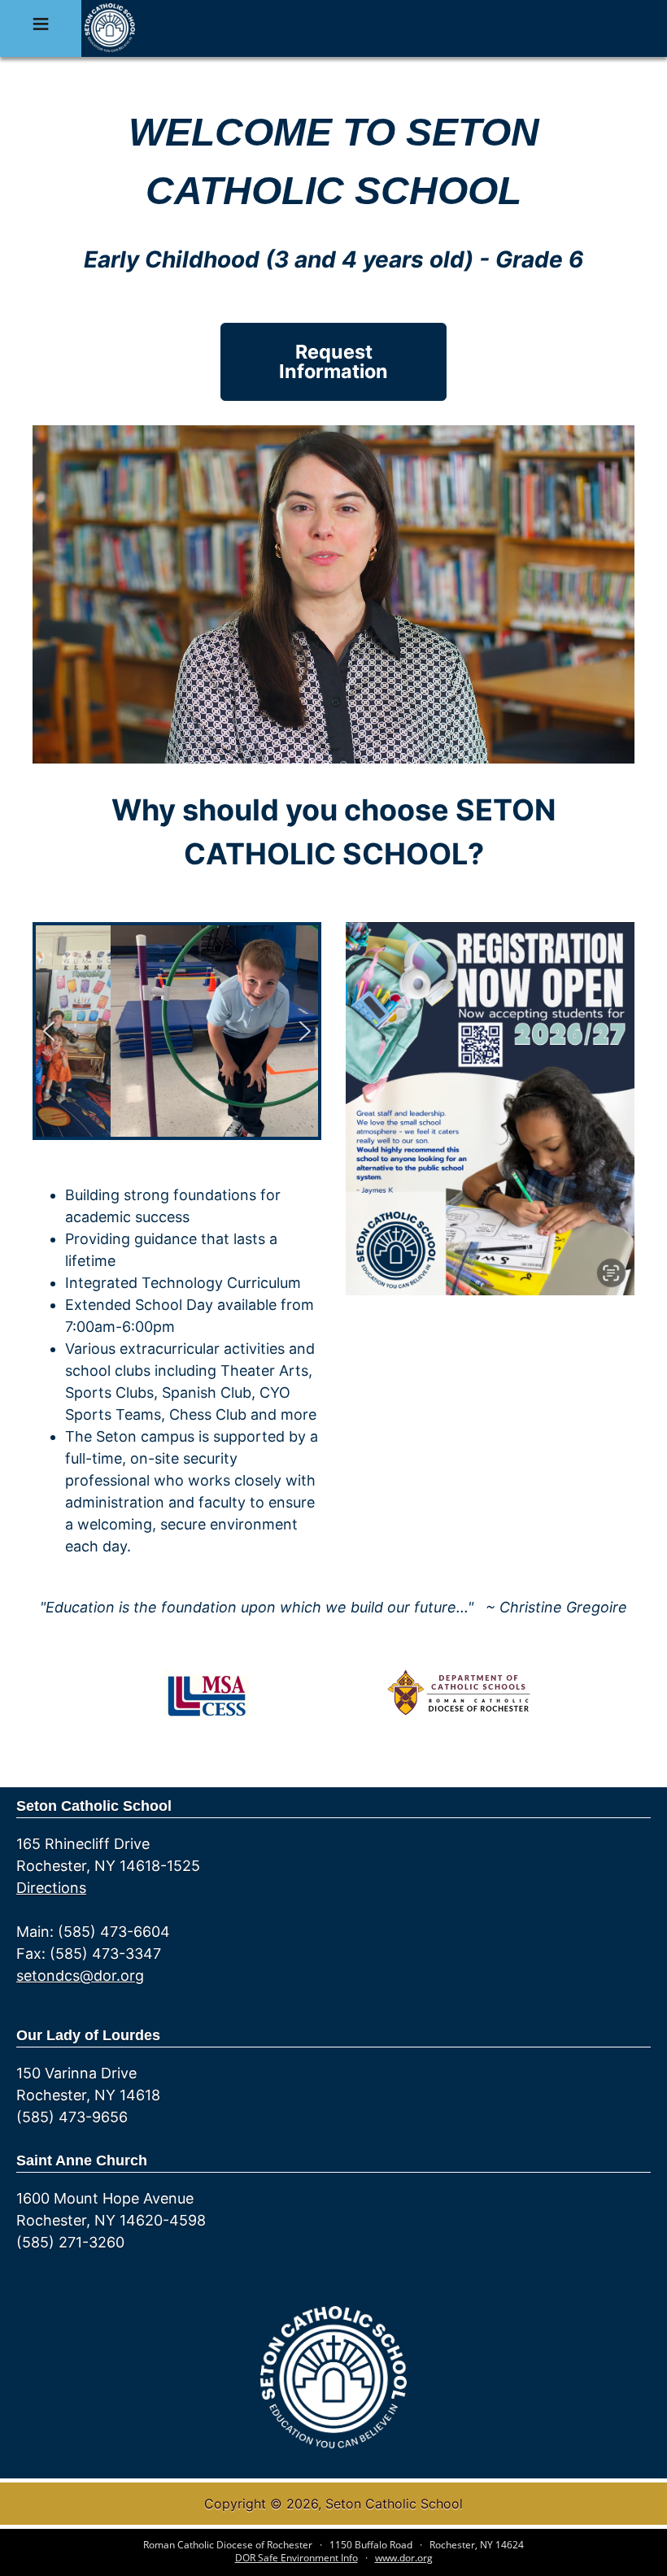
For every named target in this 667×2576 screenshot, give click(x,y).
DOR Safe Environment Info (296, 2558)
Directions (51, 1888)
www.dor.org (404, 2558)
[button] (49, 1031)
